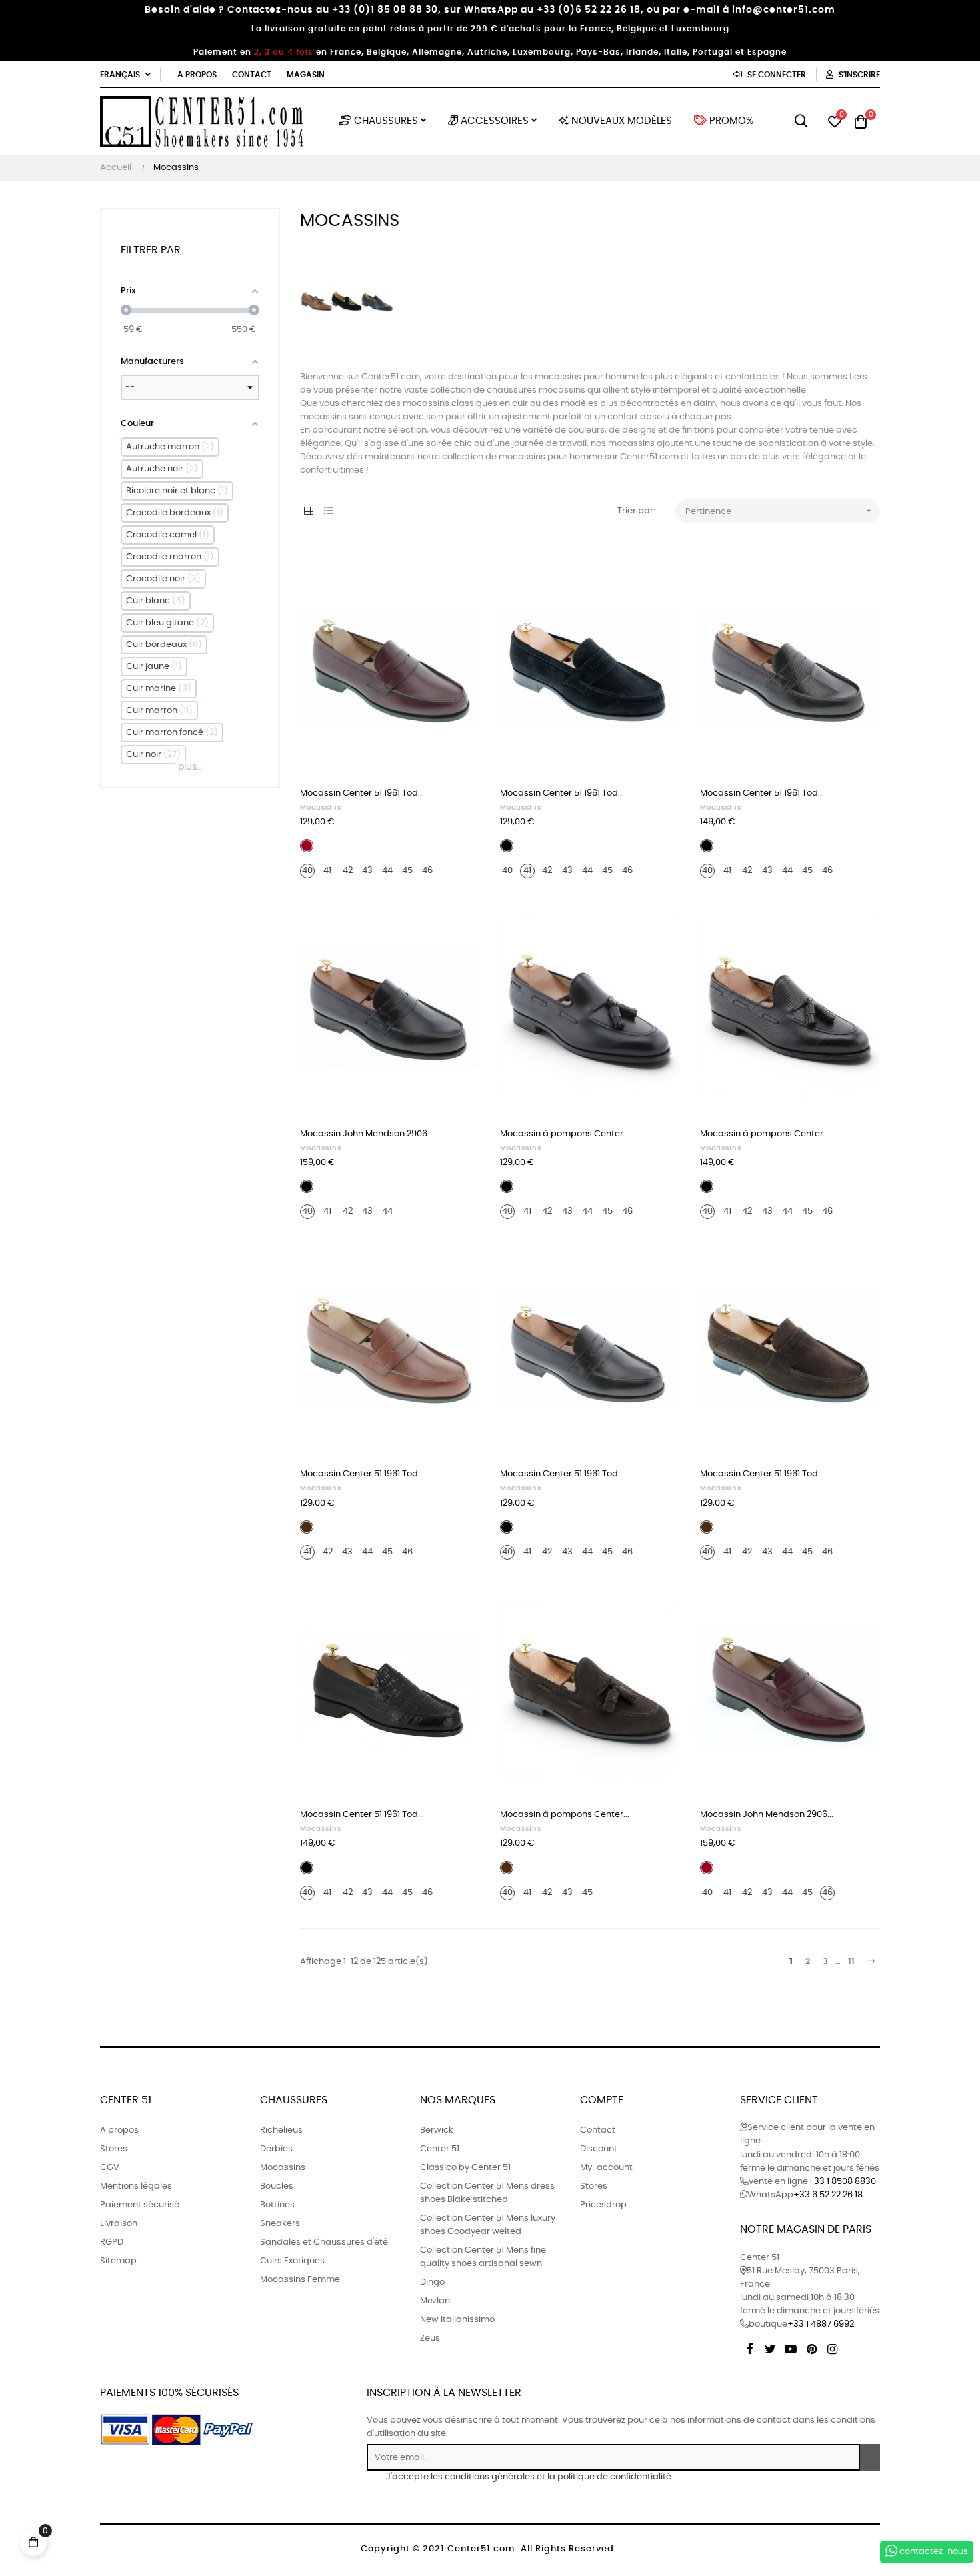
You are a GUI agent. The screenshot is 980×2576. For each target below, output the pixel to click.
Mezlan (435, 2301)
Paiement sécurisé (140, 2205)
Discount (599, 2149)
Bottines (277, 2205)
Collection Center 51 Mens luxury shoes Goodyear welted (488, 2225)
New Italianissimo (457, 2320)
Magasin (306, 75)
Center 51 (440, 2149)
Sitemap (118, 2261)
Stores (114, 2149)
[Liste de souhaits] (455, 580)
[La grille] (308, 512)
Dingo (432, 2282)
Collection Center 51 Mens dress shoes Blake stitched (487, 2193)
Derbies (276, 2149)
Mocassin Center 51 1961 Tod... (362, 793)
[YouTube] (791, 2347)
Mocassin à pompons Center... (565, 1134)
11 (851, 1962)
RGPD (112, 2242)
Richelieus (281, 2130)
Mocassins (321, 808)
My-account (606, 2168)
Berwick (437, 2130)
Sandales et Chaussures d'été (324, 2242)
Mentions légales (136, 2186)
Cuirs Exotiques (292, 2261)
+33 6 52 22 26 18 (828, 2195)
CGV (110, 2168)
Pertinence (780, 511)
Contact (252, 75)
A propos (197, 75)
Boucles (277, 2186)
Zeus (430, 2338)
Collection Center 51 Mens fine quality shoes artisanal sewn (483, 2257)
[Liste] (328, 512)
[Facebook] (749, 2347)
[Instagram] (832, 2347)
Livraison (119, 2224)
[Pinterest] (811, 2347)
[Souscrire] (870, 2457)
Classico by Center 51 (465, 2168)
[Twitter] (770, 2347)
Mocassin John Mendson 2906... (367, 1134)
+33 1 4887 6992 (821, 2324)
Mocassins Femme (300, 2280)
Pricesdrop (603, 2205)
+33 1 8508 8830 (842, 2182)
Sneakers (280, 2224)
